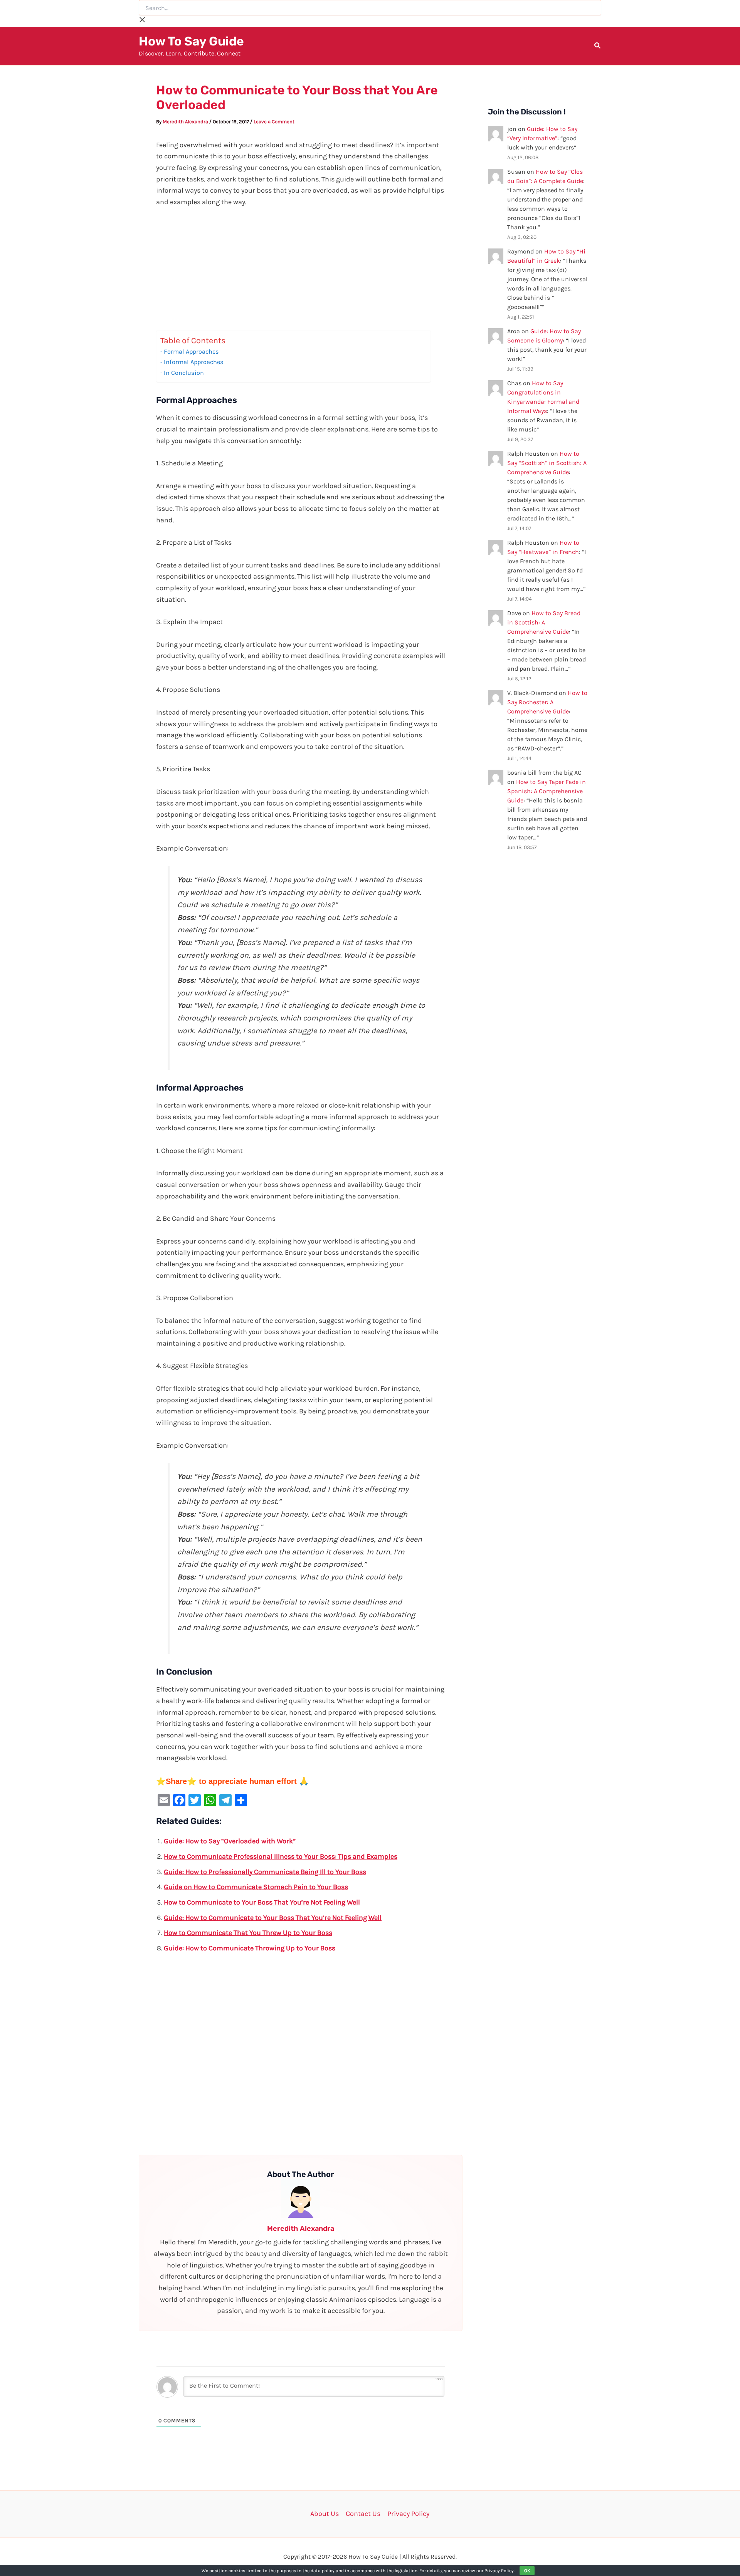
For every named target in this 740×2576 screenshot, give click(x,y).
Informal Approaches (194, 362)
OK (527, 2571)
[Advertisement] (301, 273)
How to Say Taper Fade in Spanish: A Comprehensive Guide (547, 791)
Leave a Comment (274, 122)
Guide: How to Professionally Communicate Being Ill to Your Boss (265, 1872)
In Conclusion (184, 373)
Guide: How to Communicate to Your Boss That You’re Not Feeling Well (273, 1918)
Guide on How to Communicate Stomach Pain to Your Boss (256, 1887)
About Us (325, 2514)
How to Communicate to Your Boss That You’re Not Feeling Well (262, 1902)
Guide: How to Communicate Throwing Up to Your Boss (250, 1948)
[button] (598, 47)
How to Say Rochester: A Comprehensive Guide (547, 702)
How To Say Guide (191, 41)
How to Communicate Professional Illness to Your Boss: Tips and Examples (281, 1856)
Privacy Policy (408, 2514)
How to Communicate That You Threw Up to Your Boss (248, 1933)
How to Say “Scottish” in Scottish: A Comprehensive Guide (547, 463)
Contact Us (363, 2514)
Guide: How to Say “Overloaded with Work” (230, 1841)
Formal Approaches (191, 352)
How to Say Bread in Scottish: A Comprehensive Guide (544, 622)
